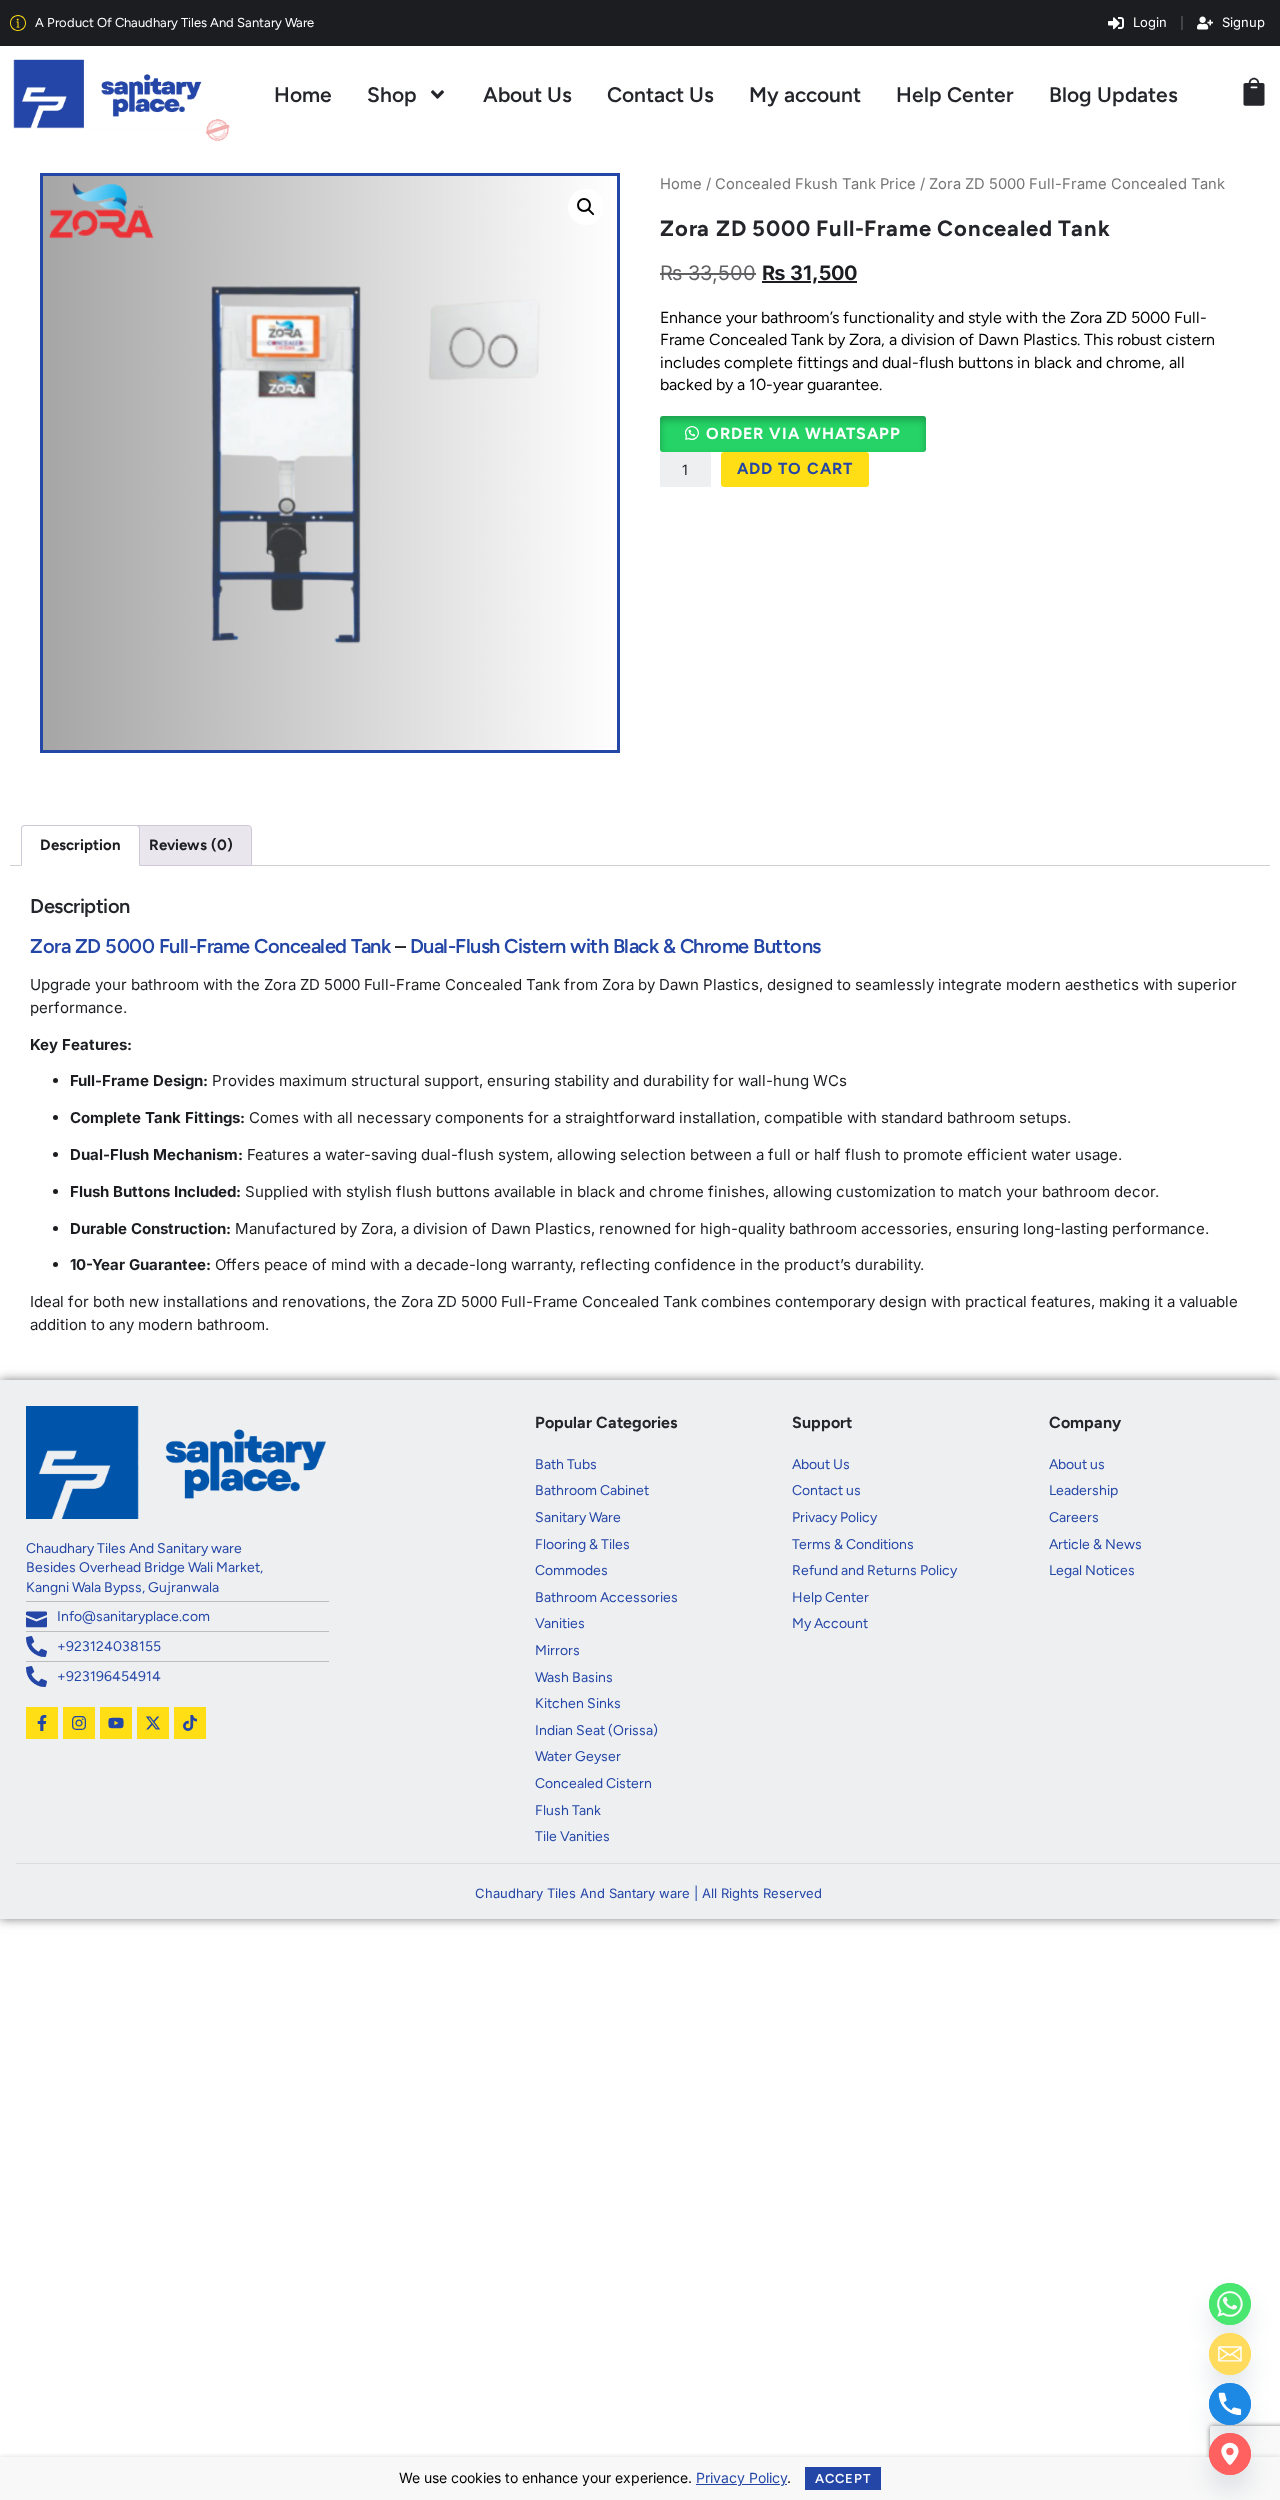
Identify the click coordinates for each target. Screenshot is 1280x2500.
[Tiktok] (190, 1723)
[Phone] (1230, 2404)
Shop (392, 94)
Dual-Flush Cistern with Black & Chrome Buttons (615, 946)
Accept (843, 2478)
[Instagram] (79, 1723)
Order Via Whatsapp (803, 433)
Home (303, 94)
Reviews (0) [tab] (191, 845)
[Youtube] (116, 1723)
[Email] (1230, 2354)
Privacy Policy (741, 2477)
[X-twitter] (153, 1723)
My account (805, 94)
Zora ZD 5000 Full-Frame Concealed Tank (210, 946)
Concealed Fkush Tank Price (815, 184)
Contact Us (660, 94)
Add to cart (795, 468)
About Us (527, 94)
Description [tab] (80, 845)
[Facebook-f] (42, 1723)
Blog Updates (1113, 94)
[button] (586, 207)
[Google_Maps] (1230, 2454)
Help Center (955, 94)
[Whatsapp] (1230, 2304)
